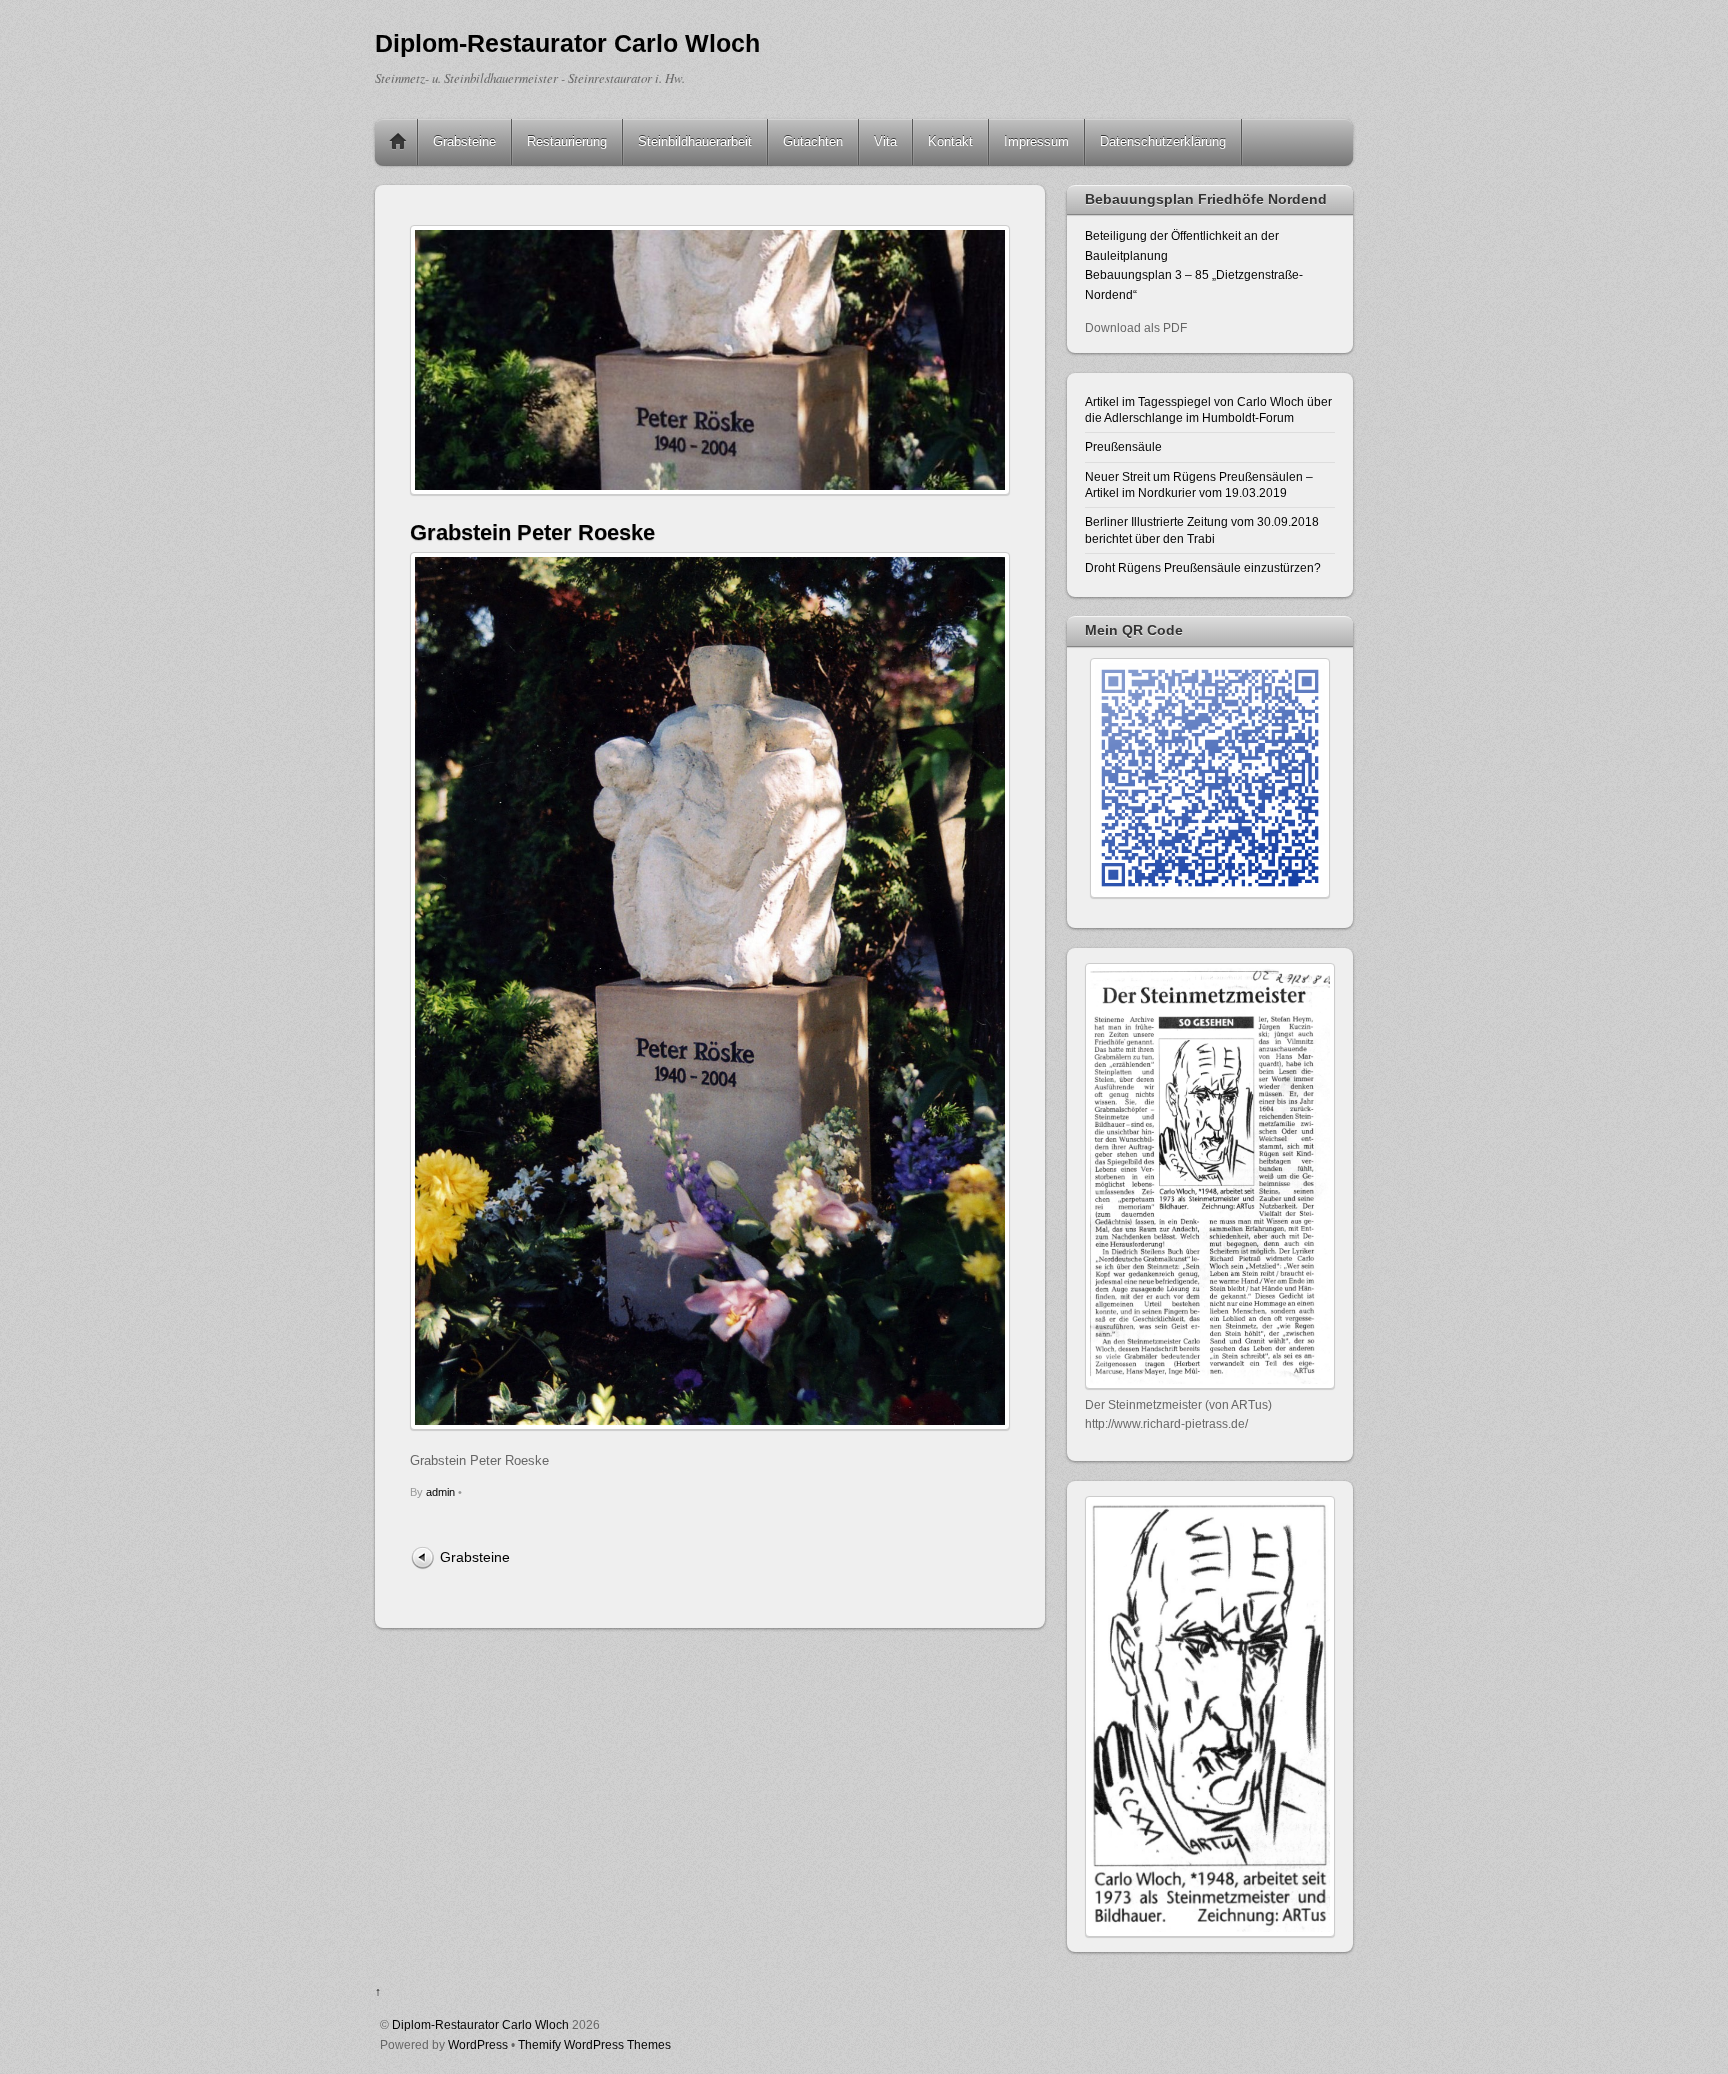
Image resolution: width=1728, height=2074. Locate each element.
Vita (885, 141)
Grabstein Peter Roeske (532, 532)
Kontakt (950, 141)
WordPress (478, 2044)
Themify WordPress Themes (594, 2044)
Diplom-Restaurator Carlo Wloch (480, 2024)
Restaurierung (567, 141)
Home (398, 142)
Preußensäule (1123, 446)
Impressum (1036, 141)
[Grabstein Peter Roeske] (710, 1425)
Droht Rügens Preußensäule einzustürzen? (1203, 567)
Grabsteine (464, 141)
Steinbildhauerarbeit (695, 141)
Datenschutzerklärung (1163, 141)
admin (440, 1492)
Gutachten (813, 141)
